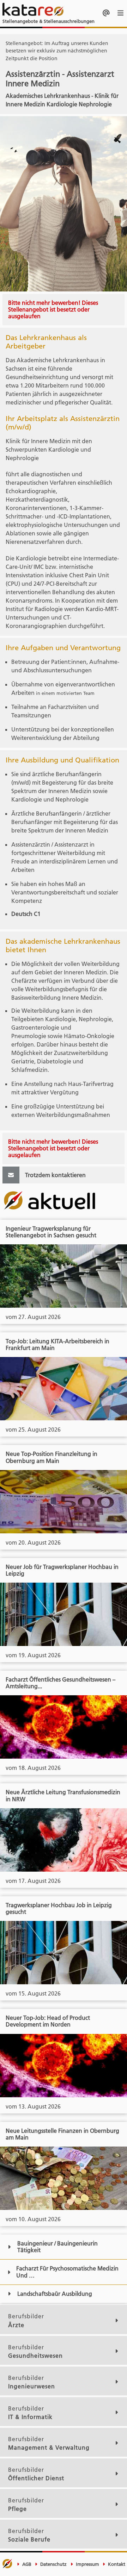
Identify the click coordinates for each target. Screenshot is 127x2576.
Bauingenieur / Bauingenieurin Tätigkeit (58, 2247)
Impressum (87, 2564)
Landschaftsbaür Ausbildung (55, 2294)
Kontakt (116, 2564)
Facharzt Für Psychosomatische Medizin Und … (67, 2272)
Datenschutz (53, 2564)
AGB (26, 2564)
